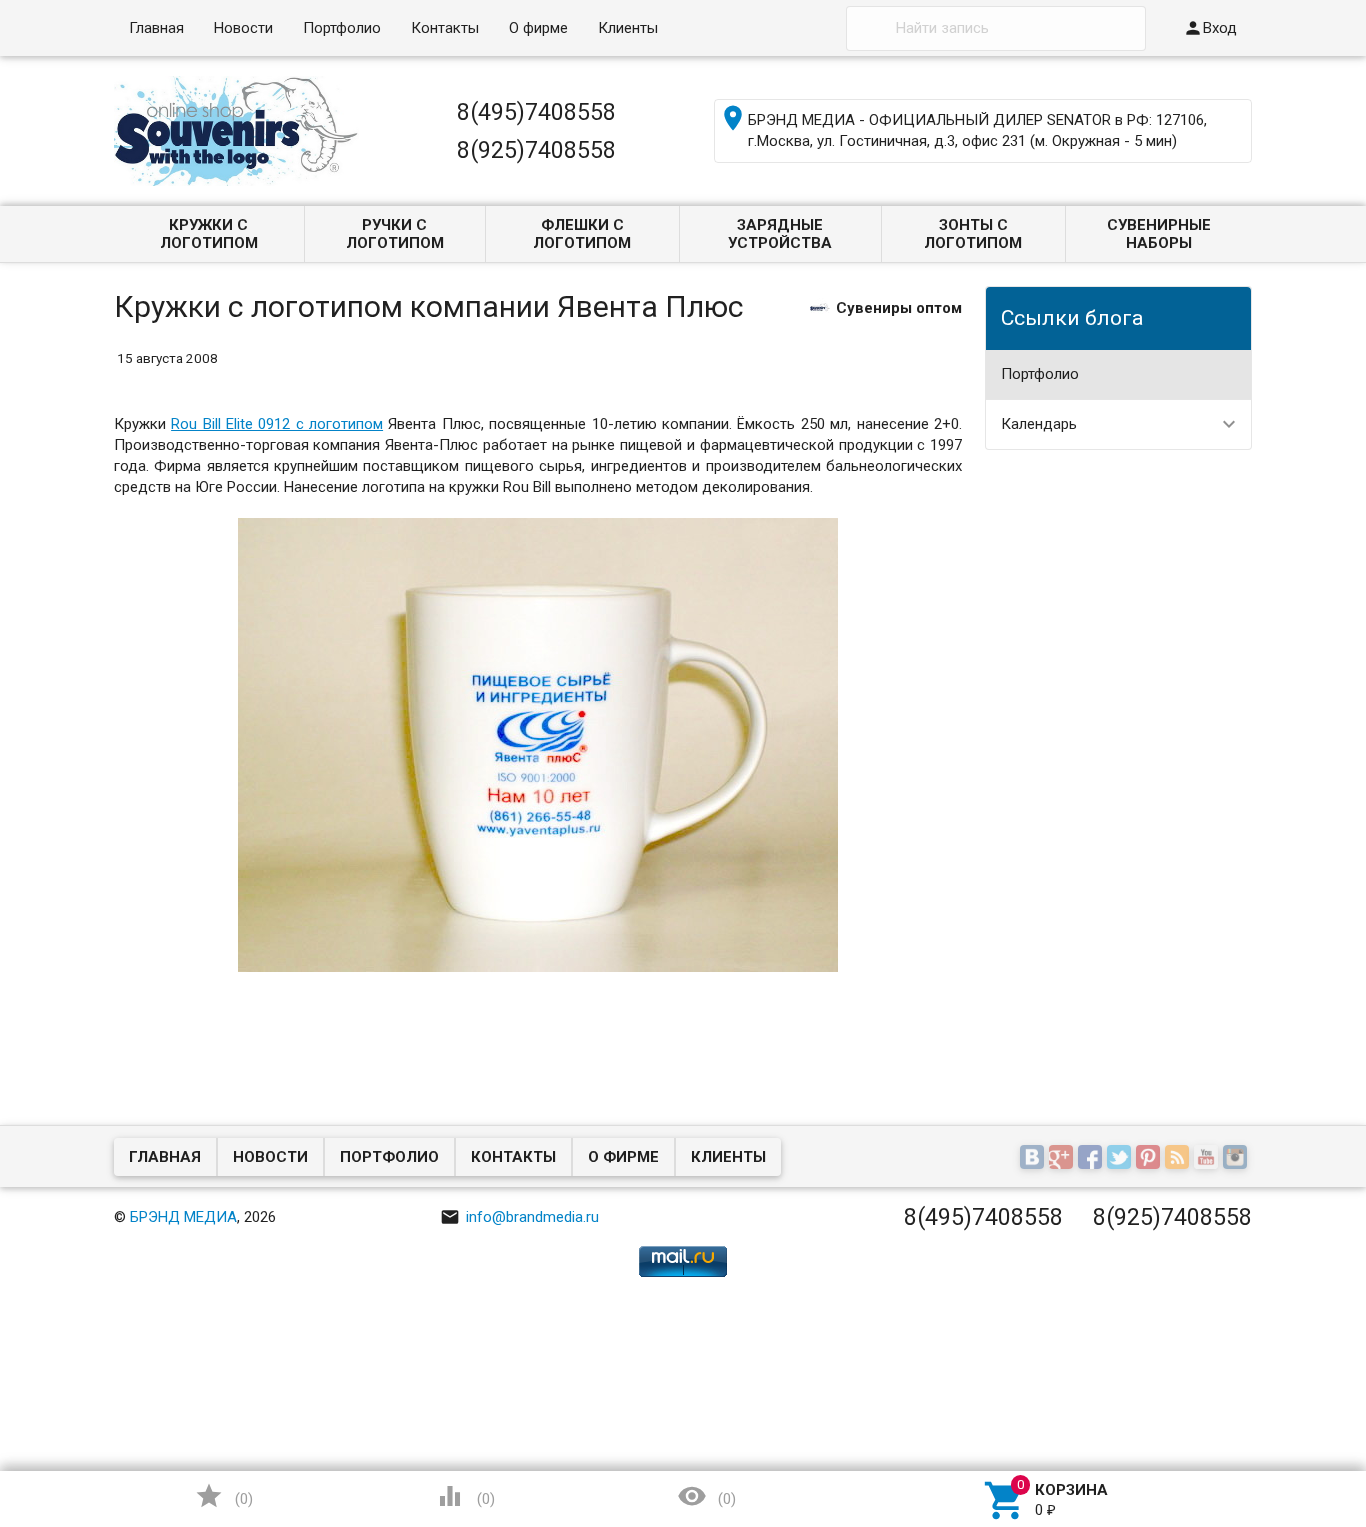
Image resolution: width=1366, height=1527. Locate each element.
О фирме (538, 28)
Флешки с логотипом (582, 234)
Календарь (1039, 424)
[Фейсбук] (1092, 1158)
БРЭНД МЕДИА (183, 1217)
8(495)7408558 (536, 112)
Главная (156, 28)
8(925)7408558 (536, 150)
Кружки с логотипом (209, 234)
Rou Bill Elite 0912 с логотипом (277, 424)
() (224, 1496)
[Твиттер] (1121, 1158)
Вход (1210, 28)
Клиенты (628, 28)
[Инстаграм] (1237, 1158)
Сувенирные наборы (1159, 234)
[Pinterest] (1150, 1158)
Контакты (445, 28)
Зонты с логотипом (973, 234)
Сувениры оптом (899, 307)
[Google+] (1063, 1158)
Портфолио (342, 28)
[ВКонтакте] (1034, 1158)
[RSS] (1179, 1158)
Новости (243, 28)
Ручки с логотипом (395, 234)
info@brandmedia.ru (519, 1217)
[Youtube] (1208, 1158)
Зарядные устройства (780, 234)
